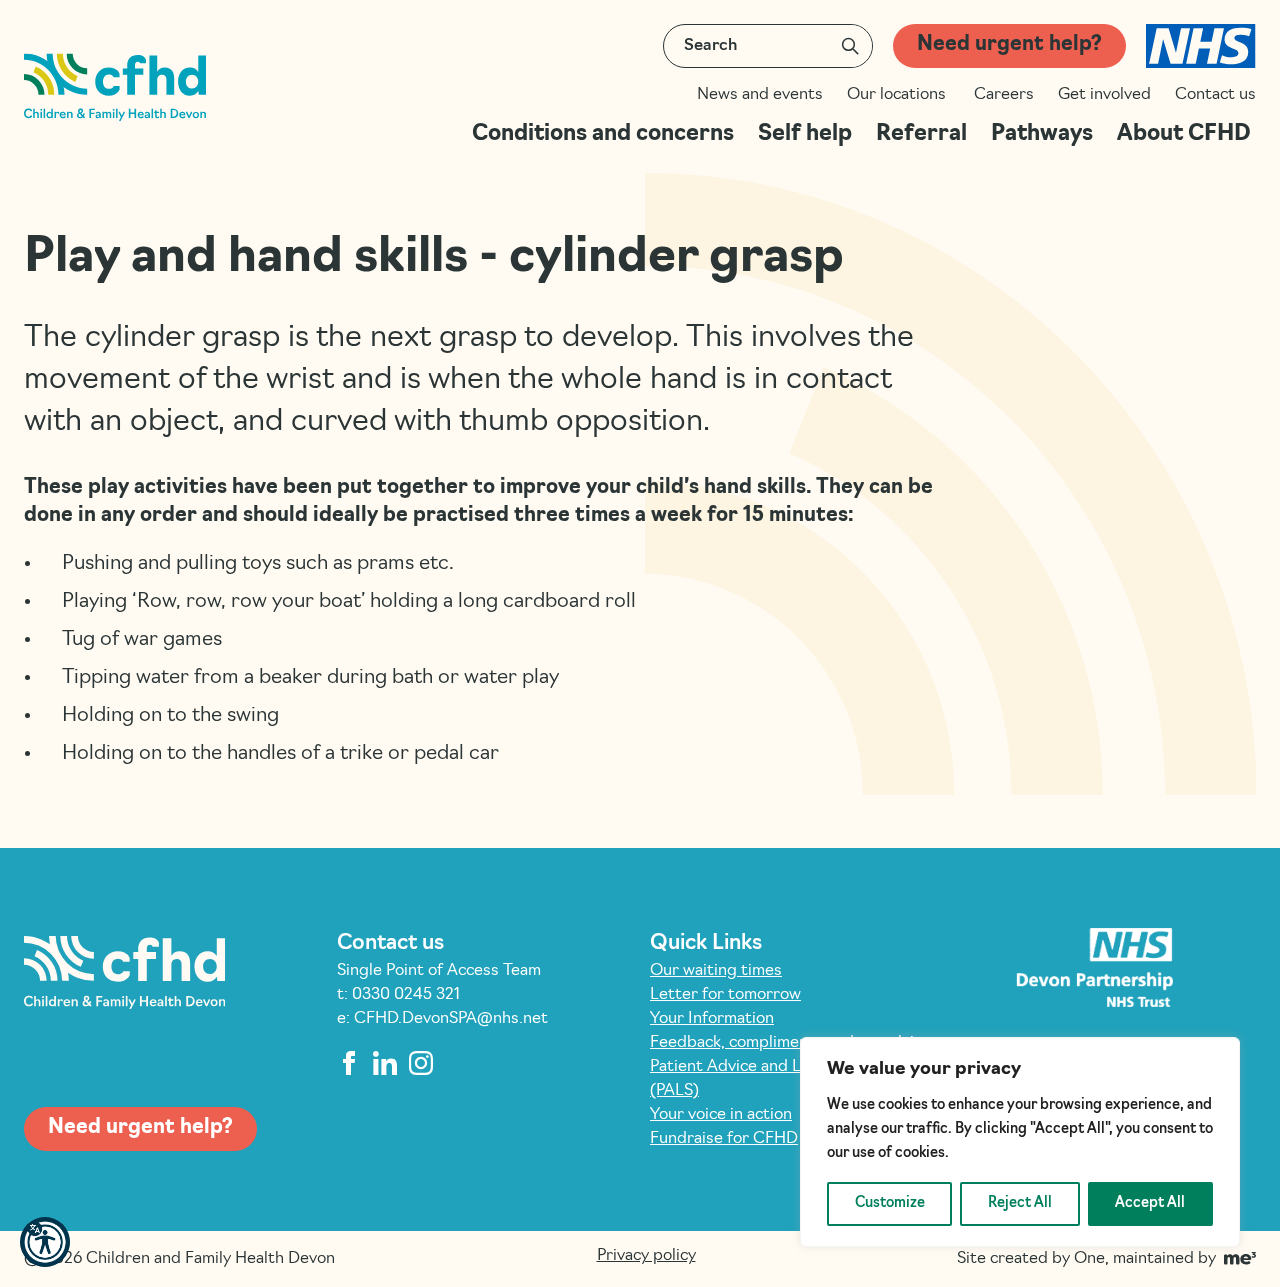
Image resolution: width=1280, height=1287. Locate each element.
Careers (1004, 95)
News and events (760, 95)
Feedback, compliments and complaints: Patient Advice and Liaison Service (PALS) (796, 1067)
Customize (890, 1203)
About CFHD (1186, 134)
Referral (921, 134)
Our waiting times (716, 971)
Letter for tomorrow (725, 995)
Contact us (1215, 95)
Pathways (1042, 134)
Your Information (712, 1019)
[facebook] (349, 1063)
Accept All (1150, 1203)
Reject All (1020, 1203)
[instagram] (421, 1063)
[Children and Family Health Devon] (115, 87)
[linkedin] (385, 1063)
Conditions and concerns (603, 134)
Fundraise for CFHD (724, 1139)
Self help (805, 134)
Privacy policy (646, 1256)
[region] (1020, 1142)
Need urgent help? (1009, 45)
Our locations (898, 95)
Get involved (1104, 95)
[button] (45, 1242)
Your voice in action (721, 1115)
